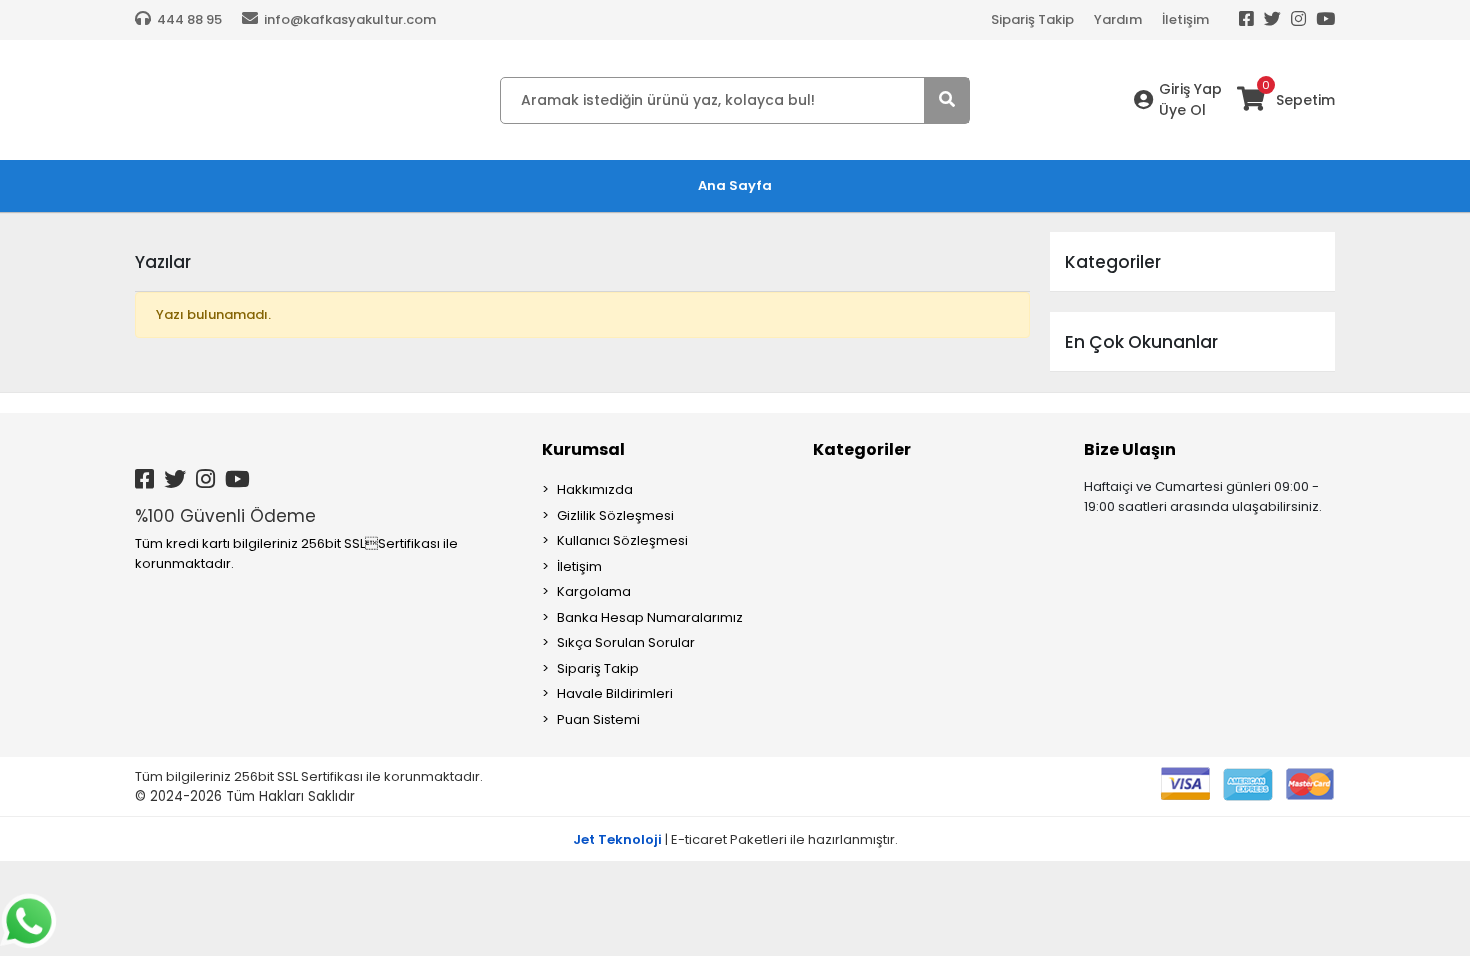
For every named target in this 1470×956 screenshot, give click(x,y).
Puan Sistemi (598, 719)
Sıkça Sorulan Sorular (626, 642)
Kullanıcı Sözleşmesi (622, 540)
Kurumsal (583, 449)
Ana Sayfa (735, 185)
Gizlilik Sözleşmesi (615, 515)
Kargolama (594, 591)
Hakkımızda (595, 489)
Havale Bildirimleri (615, 693)
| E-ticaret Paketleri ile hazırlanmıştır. (735, 839)
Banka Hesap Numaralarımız (650, 617)
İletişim (1185, 19)
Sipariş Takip (1032, 19)
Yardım (1118, 19)
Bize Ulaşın (1130, 449)
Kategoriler (862, 449)
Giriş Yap (1190, 89)
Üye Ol (1182, 110)
